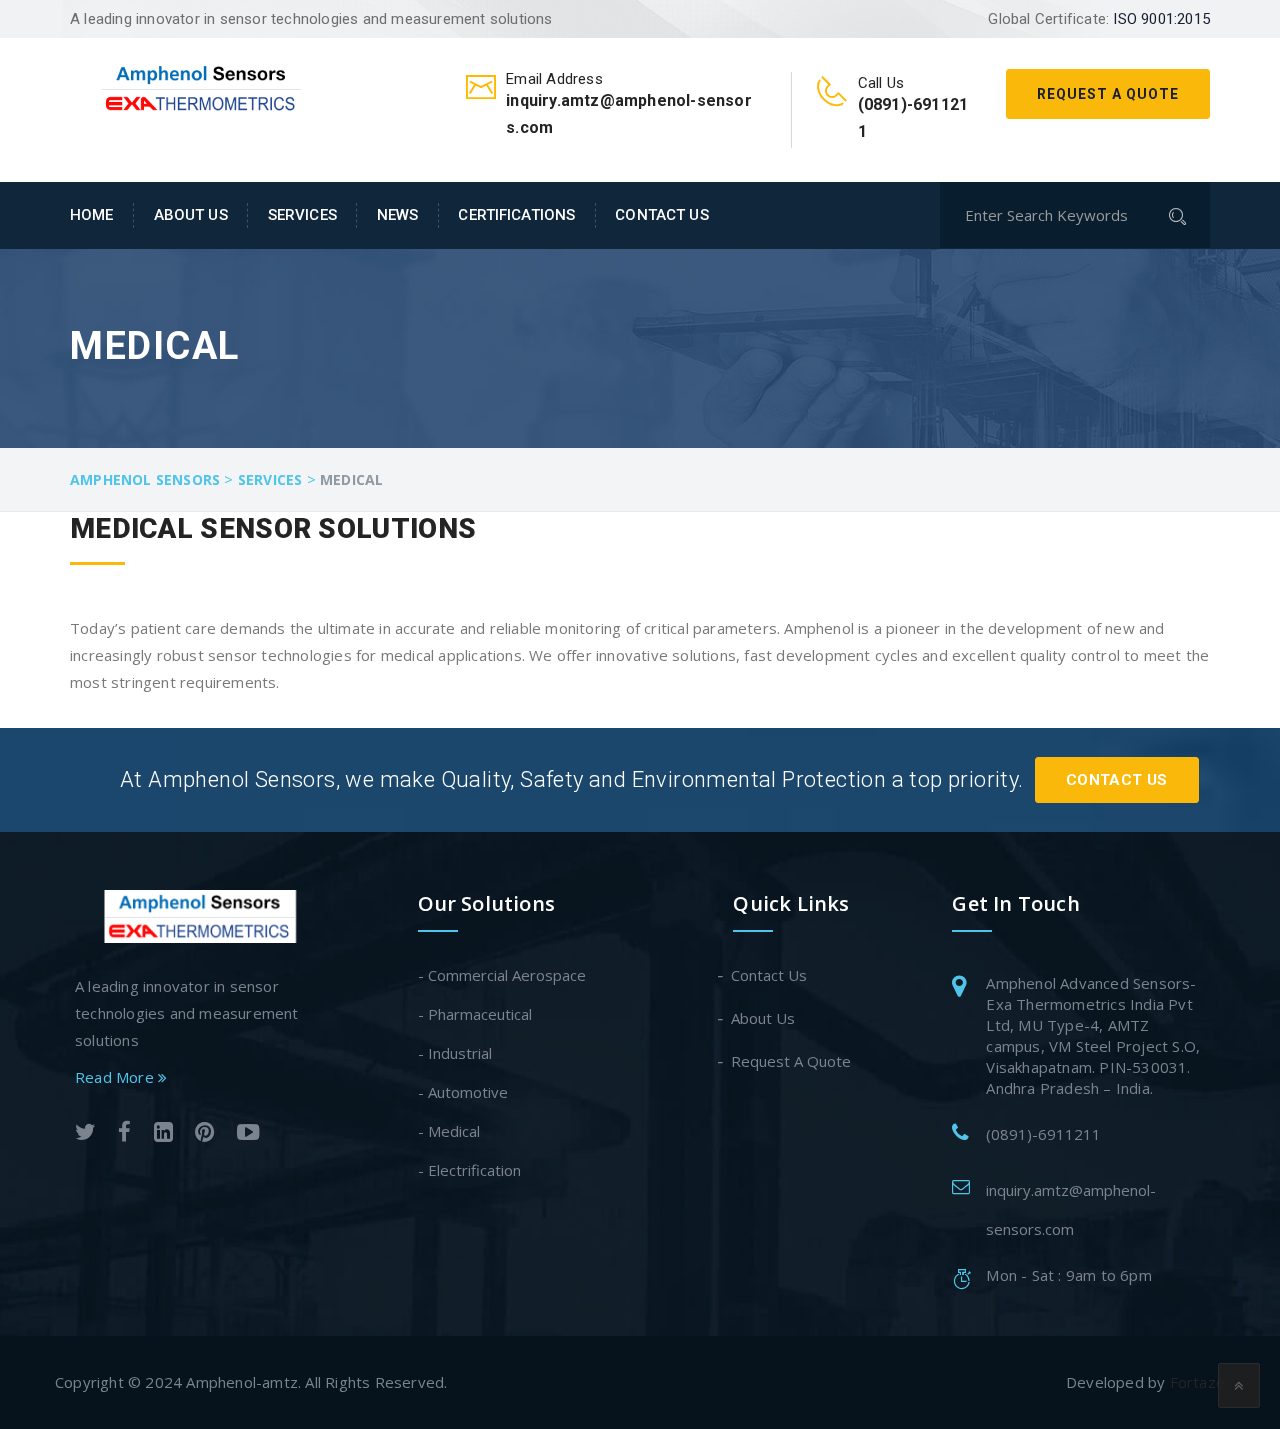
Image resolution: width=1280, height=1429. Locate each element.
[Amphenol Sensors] (202, 86)
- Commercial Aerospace (502, 975)
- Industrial (455, 1053)
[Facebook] (124, 1134)
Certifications (516, 215)
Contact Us (661, 215)
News (398, 215)
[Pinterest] (204, 1134)
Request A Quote (1108, 94)
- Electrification (469, 1170)
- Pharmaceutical (475, 1014)
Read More (116, 1077)
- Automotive (463, 1092)
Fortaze (1197, 1382)
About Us (191, 215)
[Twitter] (85, 1134)
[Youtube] (248, 1134)
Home (92, 215)
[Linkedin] (163, 1134)
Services (302, 215)
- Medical (449, 1131)
